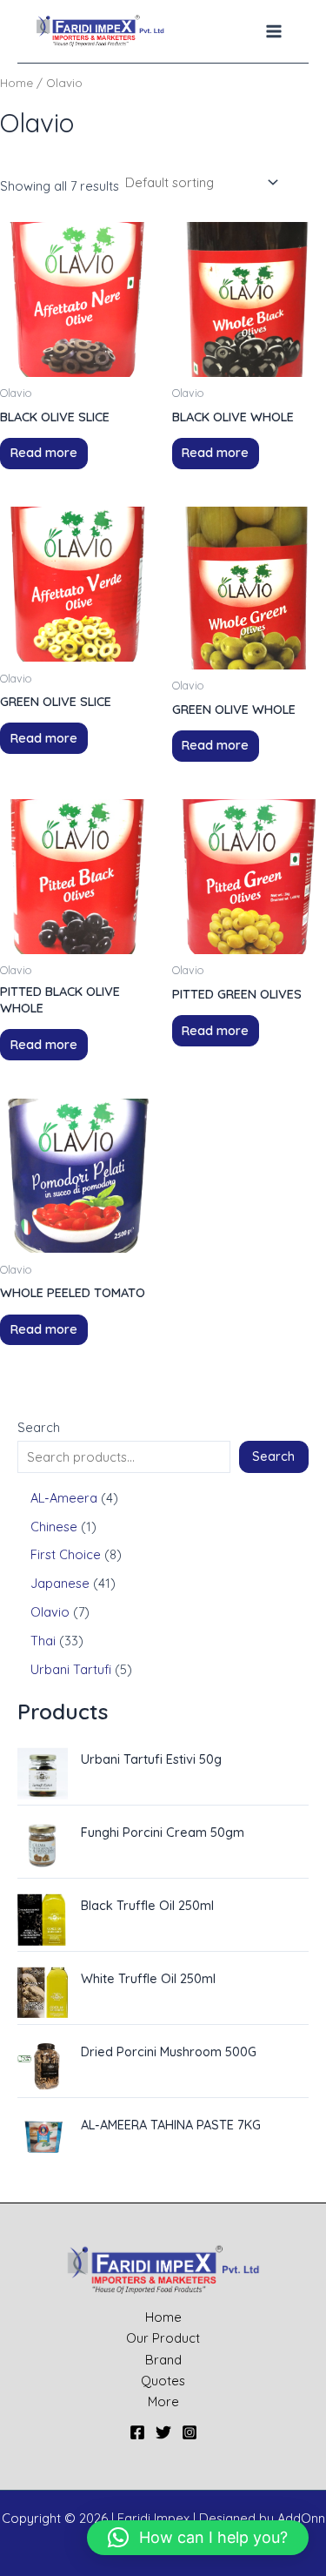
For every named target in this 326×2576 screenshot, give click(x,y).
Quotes (163, 2381)
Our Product (163, 2338)
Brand (163, 2360)
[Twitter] (163, 2432)
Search (39, 1427)
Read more (44, 452)
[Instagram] (190, 2432)
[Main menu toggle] (274, 31)
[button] (198, 2538)
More (163, 2401)
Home (17, 83)
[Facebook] (137, 2432)
